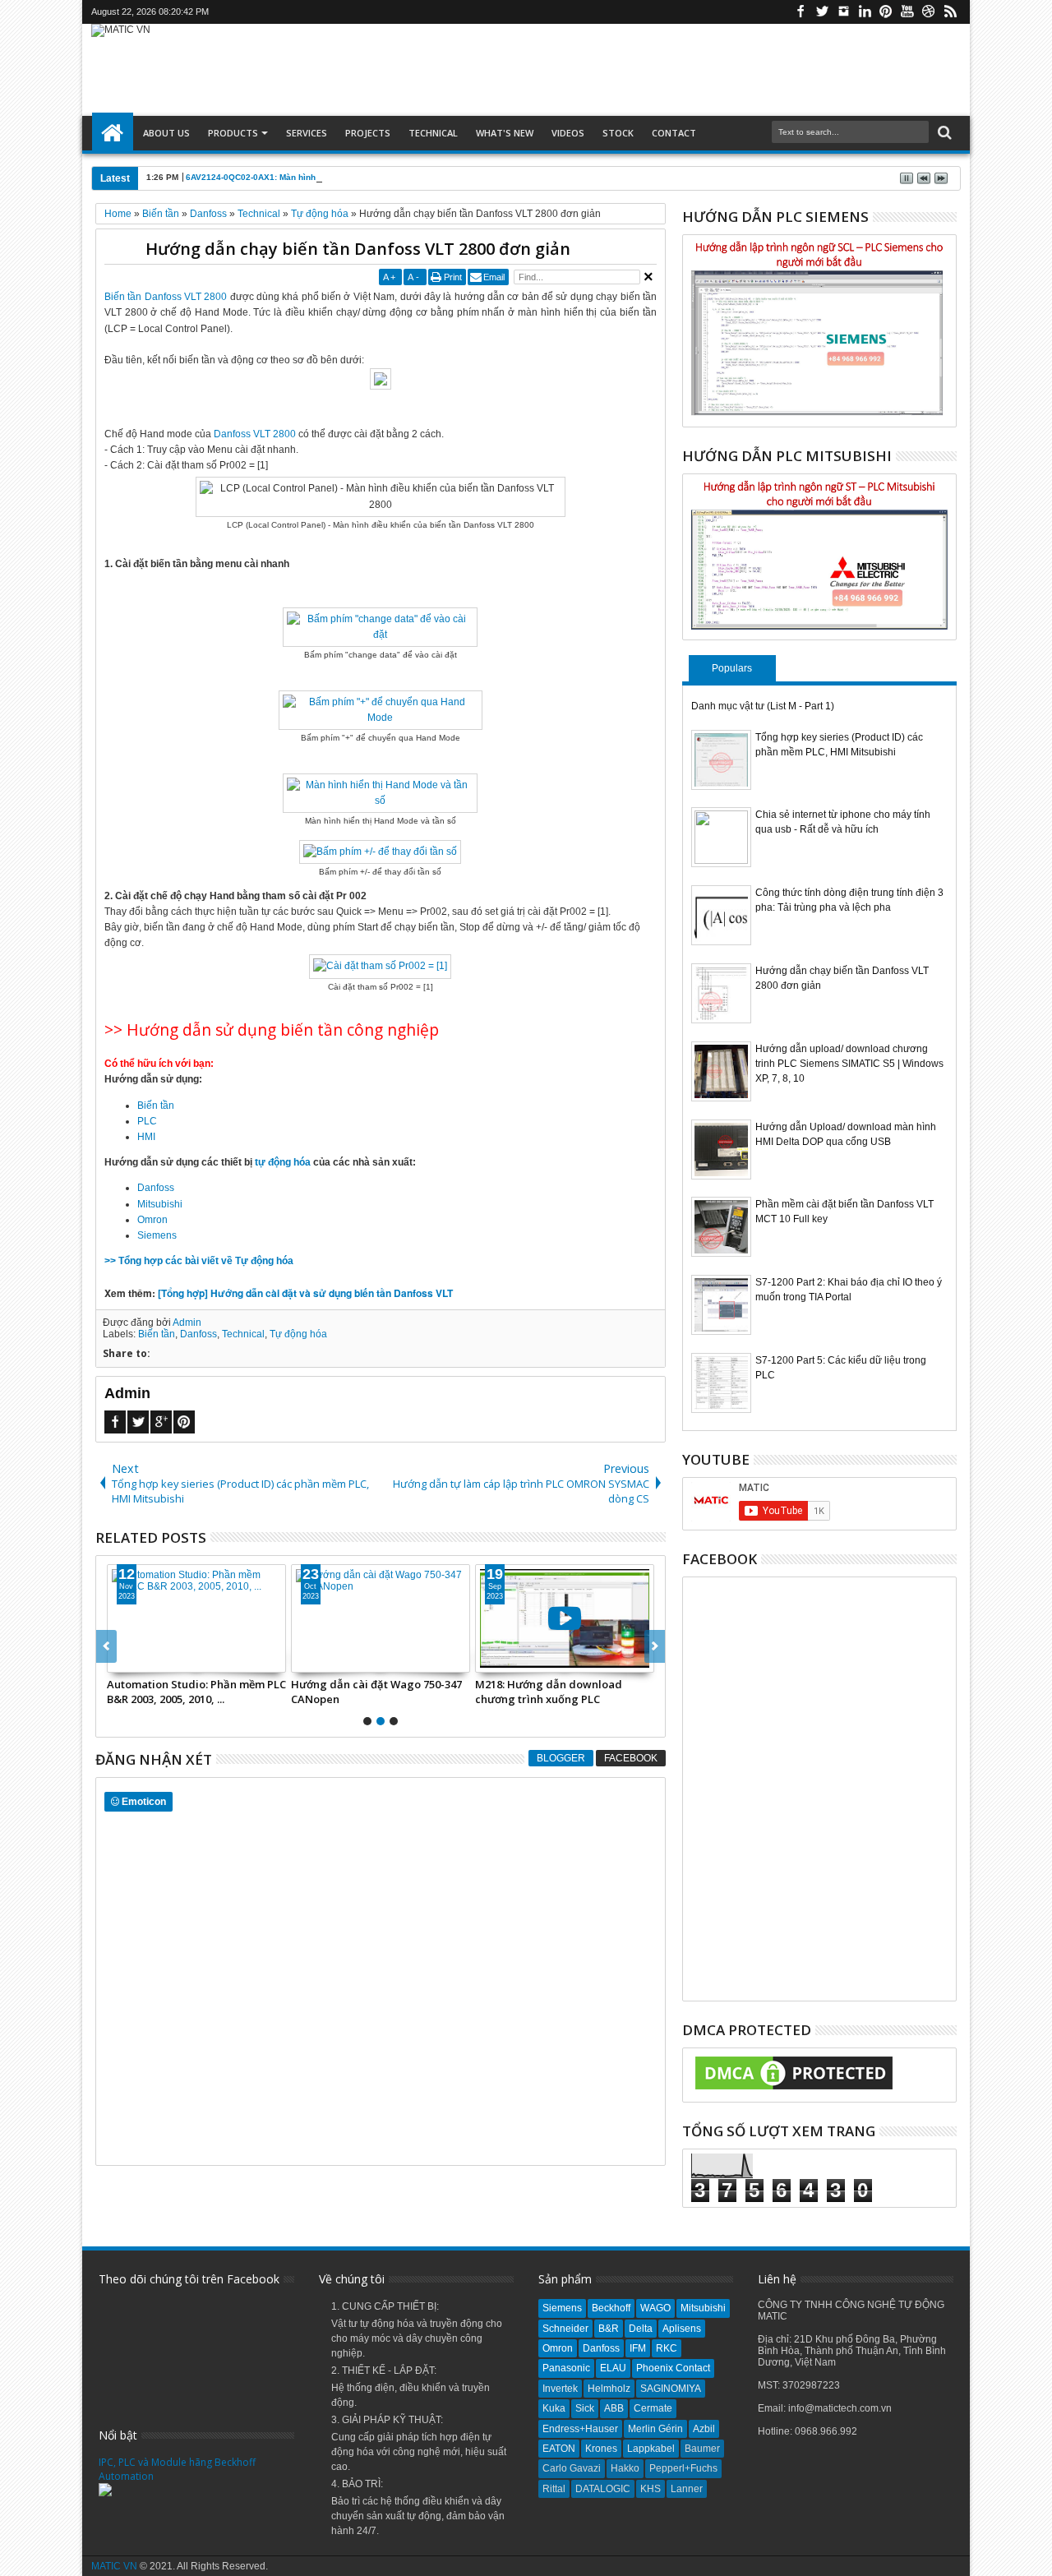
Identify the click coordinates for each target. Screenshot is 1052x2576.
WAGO (655, 2308)
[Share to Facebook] (126, 1660)
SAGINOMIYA (671, 2389)
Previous (655, 1646)
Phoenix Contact (673, 2368)
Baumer (702, 2449)
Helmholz (609, 2389)
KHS (651, 2489)
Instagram (843, 12)
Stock (618, 133)
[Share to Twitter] (144, 1660)
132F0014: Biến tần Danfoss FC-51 (380, 1684)
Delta (641, 2329)
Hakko (625, 2468)
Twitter (822, 12)
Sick (585, 2408)
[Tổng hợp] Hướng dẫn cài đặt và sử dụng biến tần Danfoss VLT (305, 1293)
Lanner (687, 2489)
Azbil (704, 2429)
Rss (950, 12)
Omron (152, 1220)
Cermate (653, 2408)
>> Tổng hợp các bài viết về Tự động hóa (199, 1261)
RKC (667, 2348)
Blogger (561, 1758)
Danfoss (156, 1188)
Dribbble (929, 12)
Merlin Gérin (655, 2429)
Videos (568, 133)
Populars (732, 668)
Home (113, 133)
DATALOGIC (603, 2489)
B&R (609, 2329)
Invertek (560, 2389)
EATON (559, 2449)
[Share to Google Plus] (162, 1660)
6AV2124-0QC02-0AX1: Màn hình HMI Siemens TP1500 (295, 177)
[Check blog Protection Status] (794, 2090)
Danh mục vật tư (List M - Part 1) (763, 706)
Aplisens (682, 2329)
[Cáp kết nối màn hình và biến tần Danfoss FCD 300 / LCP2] (570, 1618)
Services (307, 133)
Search (943, 133)
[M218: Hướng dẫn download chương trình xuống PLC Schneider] (202, 1618)
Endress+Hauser (580, 2429)
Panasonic (566, 2368)
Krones (601, 2449)
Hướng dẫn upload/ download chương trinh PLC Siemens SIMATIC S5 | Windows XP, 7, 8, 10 (849, 1064)
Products (233, 133)
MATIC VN (114, 2566)
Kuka (554, 2408)
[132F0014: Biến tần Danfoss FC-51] (386, 1618)
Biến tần (156, 1106)
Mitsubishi (160, 1204)
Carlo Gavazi (572, 2468)
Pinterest (886, 12)
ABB (614, 2408)
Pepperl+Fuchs (683, 2468)
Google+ (161, 1422)
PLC (147, 1121)
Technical (433, 133)
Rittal (554, 2489)
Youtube (907, 12)
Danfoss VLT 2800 (255, 434)
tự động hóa (283, 1162)
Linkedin (865, 12)
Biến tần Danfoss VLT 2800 (166, 297)
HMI (146, 1137)
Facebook (801, 12)
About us (166, 133)
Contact (674, 133)
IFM (638, 2348)
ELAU (613, 2368)
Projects (368, 133)
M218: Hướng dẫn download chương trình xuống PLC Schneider (186, 1692)
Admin (187, 1323)
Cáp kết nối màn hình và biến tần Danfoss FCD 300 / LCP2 (564, 1692)
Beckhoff (611, 2308)
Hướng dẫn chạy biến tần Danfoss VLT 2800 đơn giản (358, 249)
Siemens (157, 1235)
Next (106, 1646)
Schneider (565, 2329)
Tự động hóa (298, 1334)
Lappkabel (651, 2449)
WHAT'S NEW (505, 133)
